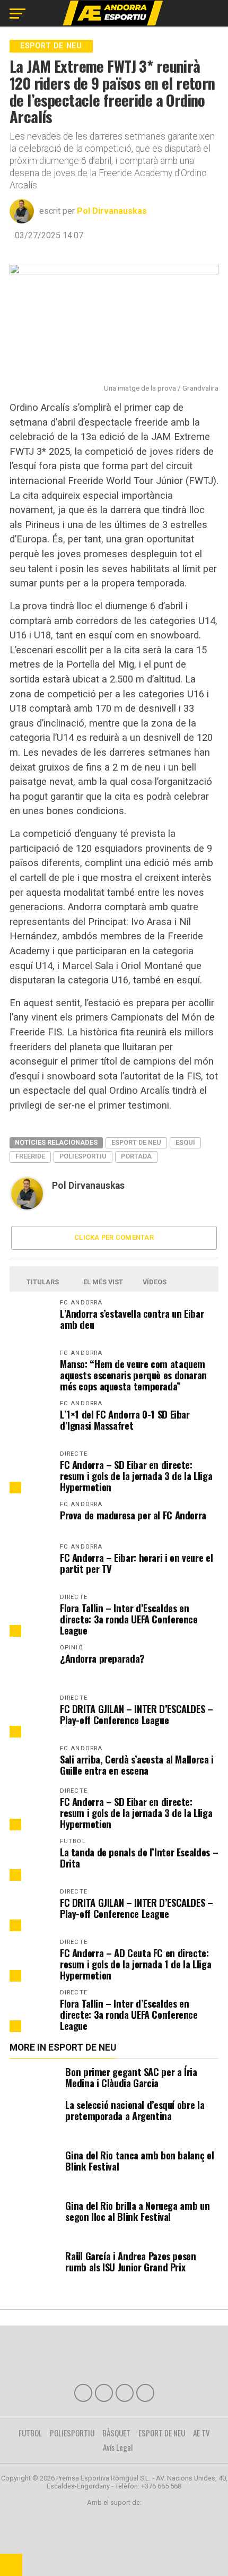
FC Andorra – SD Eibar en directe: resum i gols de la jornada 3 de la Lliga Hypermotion (136, 1476)
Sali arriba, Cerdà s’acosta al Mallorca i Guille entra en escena (137, 1765)
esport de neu (136, 1142)
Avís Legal (118, 2447)
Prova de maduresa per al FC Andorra (133, 1515)
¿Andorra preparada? (102, 1658)
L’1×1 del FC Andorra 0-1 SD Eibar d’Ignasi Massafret (125, 1420)
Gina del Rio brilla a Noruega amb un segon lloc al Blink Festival (137, 2211)
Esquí (185, 1142)
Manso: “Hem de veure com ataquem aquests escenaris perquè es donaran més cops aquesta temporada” (133, 1375)
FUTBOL (30, 2433)
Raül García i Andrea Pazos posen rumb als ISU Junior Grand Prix (130, 2261)
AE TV (201, 2433)
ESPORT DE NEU (162, 2433)
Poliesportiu (83, 1156)
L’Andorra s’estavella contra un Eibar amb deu (132, 1319)
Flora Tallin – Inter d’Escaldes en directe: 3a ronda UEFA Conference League (129, 1619)
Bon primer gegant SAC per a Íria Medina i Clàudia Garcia (131, 2077)
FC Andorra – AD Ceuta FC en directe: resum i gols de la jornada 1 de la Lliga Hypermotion (135, 1964)
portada (136, 1156)
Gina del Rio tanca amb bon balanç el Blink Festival (139, 2160)
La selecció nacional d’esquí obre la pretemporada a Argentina (135, 2110)
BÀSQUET (116, 2433)
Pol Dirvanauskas (112, 211)
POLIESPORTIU (72, 2433)
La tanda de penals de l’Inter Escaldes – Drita (139, 1857)
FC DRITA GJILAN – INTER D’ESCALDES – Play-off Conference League (137, 1714)
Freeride (30, 1156)
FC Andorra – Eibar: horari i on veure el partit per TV (136, 1563)
